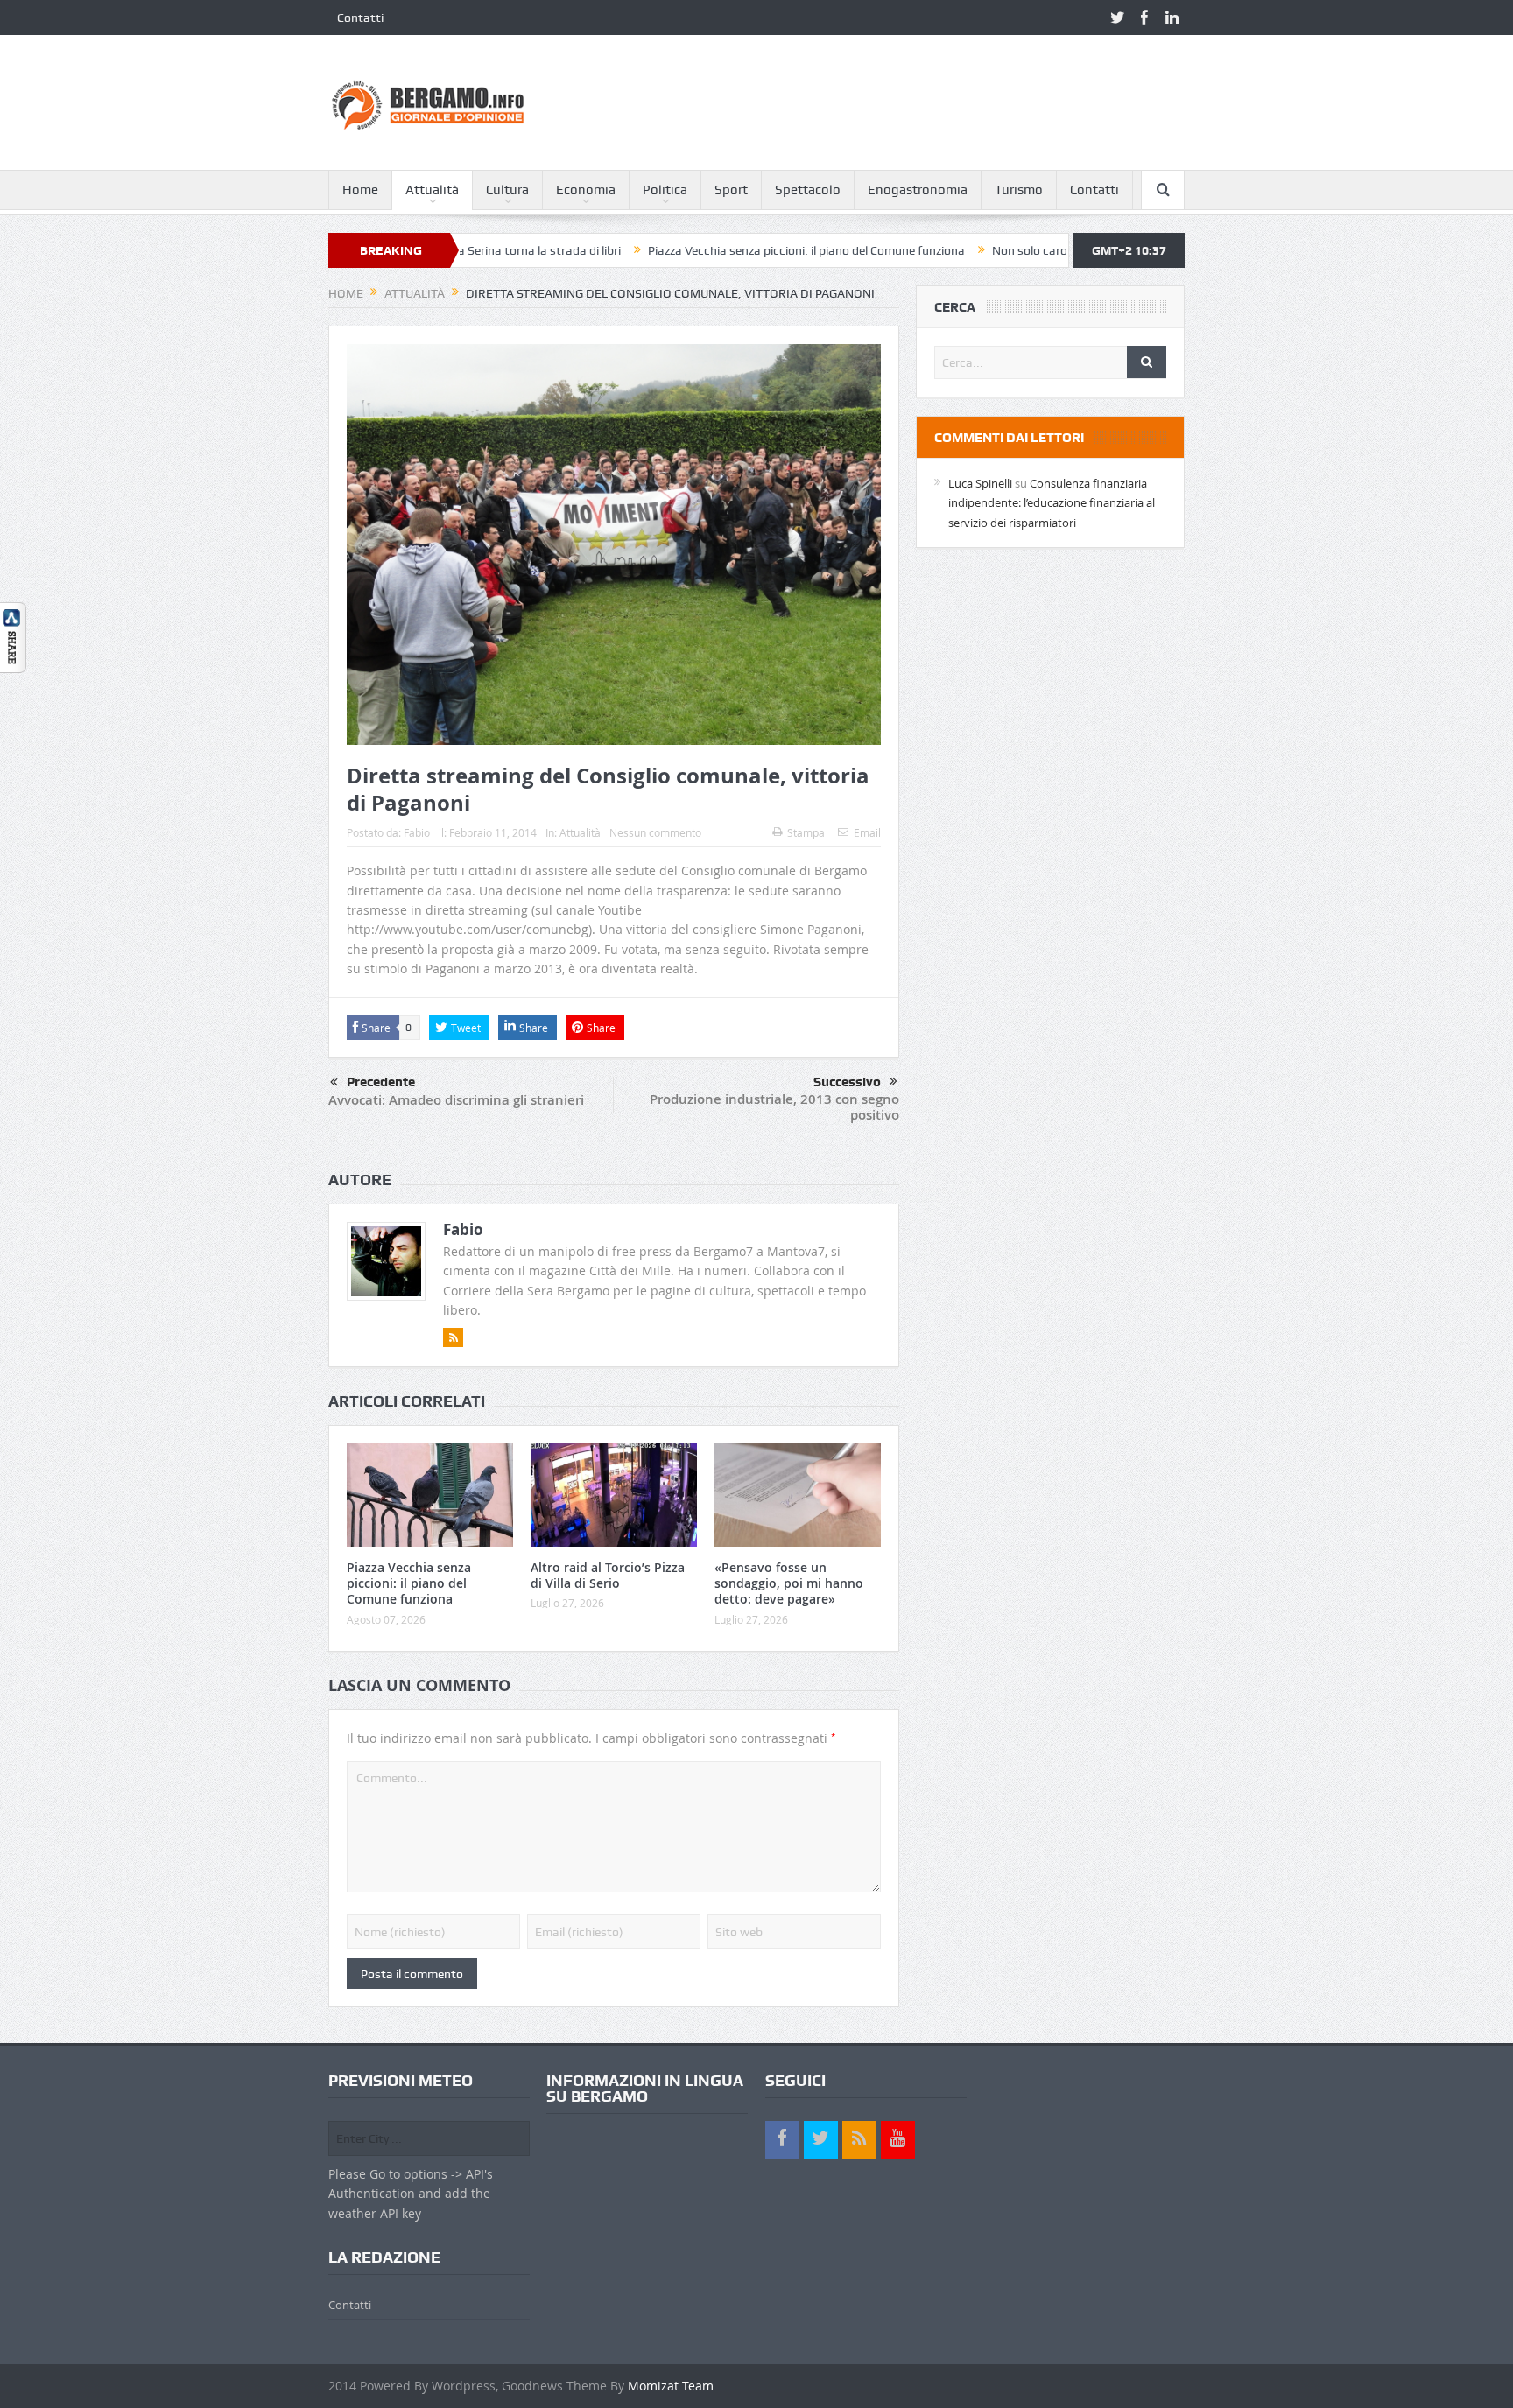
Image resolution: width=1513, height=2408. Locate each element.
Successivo (847, 1082)
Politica (665, 190)
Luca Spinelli (980, 483)
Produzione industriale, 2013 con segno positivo (774, 1107)
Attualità (432, 190)
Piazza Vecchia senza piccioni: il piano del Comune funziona (723, 250)
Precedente (381, 1082)
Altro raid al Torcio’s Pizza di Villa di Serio (608, 1575)
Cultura (507, 190)
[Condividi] (13, 636)
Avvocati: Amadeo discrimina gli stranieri (456, 1100)
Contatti (360, 18)
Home (360, 190)
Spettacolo (808, 190)
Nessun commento (655, 832)
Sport (731, 190)
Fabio (417, 832)
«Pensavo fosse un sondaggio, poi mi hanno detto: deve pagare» (789, 1583)
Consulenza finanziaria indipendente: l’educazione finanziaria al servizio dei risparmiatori (1052, 503)
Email (867, 832)
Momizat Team (671, 2386)
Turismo (1019, 190)
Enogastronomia (918, 190)
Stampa (806, 832)
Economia (586, 190)
